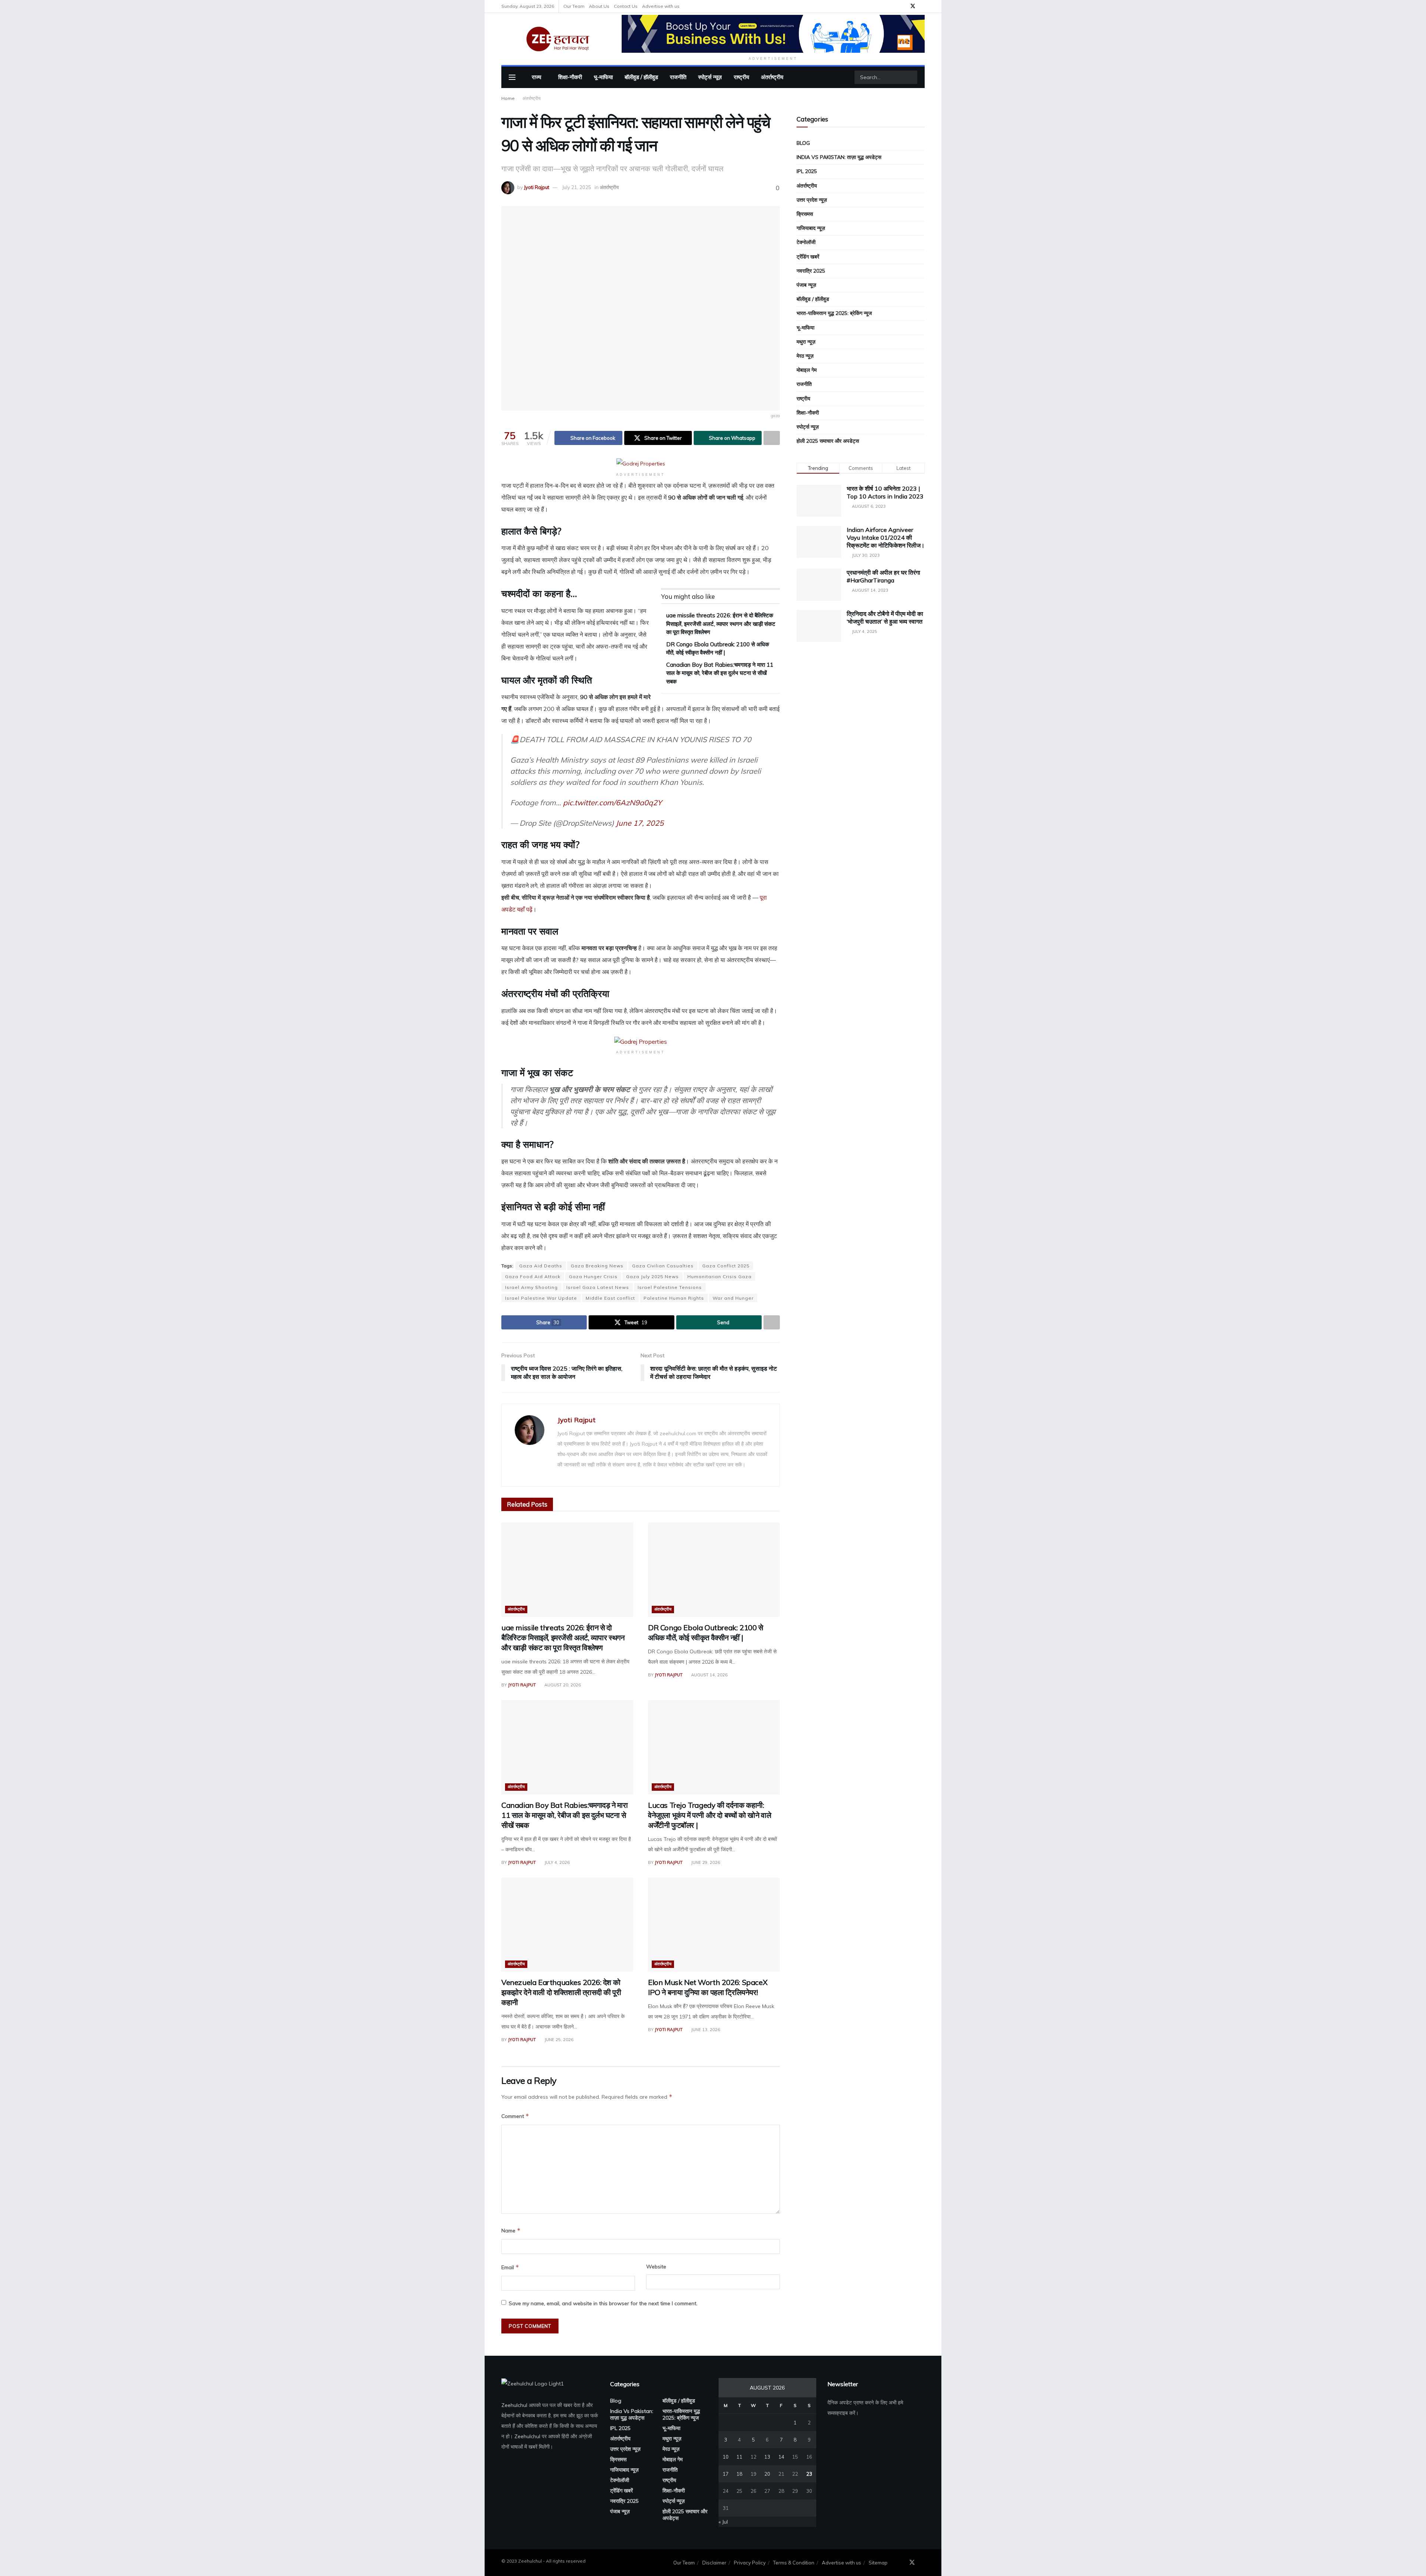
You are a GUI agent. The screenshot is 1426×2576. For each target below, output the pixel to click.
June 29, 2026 (705, 1862)
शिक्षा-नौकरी (570, 77)
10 (726, 2457)
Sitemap (878, 2563)
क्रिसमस (805, 214)
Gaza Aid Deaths (541, 1266)
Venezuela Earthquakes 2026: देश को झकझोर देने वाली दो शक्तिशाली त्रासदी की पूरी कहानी (561, 1992)
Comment (515, 2116)
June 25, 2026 (558, 2040)
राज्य (536, 77)
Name (511, 2230)
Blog (803, 143)
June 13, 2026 (705, 2030)
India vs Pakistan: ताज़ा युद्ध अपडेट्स (839, 157)
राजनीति (678, 77)
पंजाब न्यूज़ (806, 285)
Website (656, 2267)
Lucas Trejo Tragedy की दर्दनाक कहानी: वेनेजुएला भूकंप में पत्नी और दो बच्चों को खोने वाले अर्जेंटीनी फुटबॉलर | (709, 1815)
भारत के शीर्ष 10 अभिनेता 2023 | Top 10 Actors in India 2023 (885, 492)
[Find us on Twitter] (913, 6)
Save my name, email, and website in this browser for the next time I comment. (603, 2303)
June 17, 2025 (640, 823)
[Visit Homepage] (556, 39)
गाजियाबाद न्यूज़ (811, 228)
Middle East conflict (610, 1298)
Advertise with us (661, 6)
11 (739, 2457)
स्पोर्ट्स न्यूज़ (710, 77)
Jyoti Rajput (537, 187)
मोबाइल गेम (807, 370)
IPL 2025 (807, 171)
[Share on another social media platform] (772, 438)
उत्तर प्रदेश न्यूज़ (812, 200)
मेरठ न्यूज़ (805, 356)
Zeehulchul (514, 2405)
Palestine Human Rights (674, 1298)
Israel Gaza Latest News (598, 1287)
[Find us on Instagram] (923, 6)
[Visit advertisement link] (773, 34)
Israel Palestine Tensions (670, 1287)
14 (781, 2457)
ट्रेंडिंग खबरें (808, 257)
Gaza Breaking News (597, 1266)
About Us (599, 6)
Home (508, 98)
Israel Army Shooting (531, 1287)
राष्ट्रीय (741, 77)
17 (726, 2474)
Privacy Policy (750, 2563)
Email (510, 2267)
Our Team (574, 6)
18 (739, 2474)
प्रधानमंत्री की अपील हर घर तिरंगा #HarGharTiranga (883, 576)
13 (767, 2457)
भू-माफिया (603, 77)
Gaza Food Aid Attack (533, 1276)
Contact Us (626, 6)
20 (767, 2474)
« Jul (723, 2522)
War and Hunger (733, 1298)
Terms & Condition (794, 2563)
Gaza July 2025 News (652, 1276)
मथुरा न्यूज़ (806, 342)
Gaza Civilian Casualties (663, 1266)
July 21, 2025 (577, 187)
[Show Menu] (512, 77)
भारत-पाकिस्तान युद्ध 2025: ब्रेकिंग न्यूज (834, 313)
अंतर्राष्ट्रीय (772, 77)
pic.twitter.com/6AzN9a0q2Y (612, 803)
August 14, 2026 (709, 1675)
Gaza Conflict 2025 (726, 1266)
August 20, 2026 (562, 1685)
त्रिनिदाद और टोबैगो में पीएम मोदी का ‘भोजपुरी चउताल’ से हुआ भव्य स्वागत (885, 618)
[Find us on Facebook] (903, 6)
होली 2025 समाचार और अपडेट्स (828, 441)
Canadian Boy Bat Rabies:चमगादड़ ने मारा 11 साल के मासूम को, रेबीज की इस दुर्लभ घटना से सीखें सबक (720, 673)
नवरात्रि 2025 (811, 271)
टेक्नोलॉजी (806, 242)
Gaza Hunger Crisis (593, 1276)
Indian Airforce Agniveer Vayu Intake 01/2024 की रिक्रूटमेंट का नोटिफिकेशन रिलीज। (886, 537)
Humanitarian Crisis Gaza (719, 1276)
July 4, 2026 (556, 1862)
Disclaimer (714, 2563)
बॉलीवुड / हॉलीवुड (641, 77)
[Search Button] (911, 77)
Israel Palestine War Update (541, 1298)
